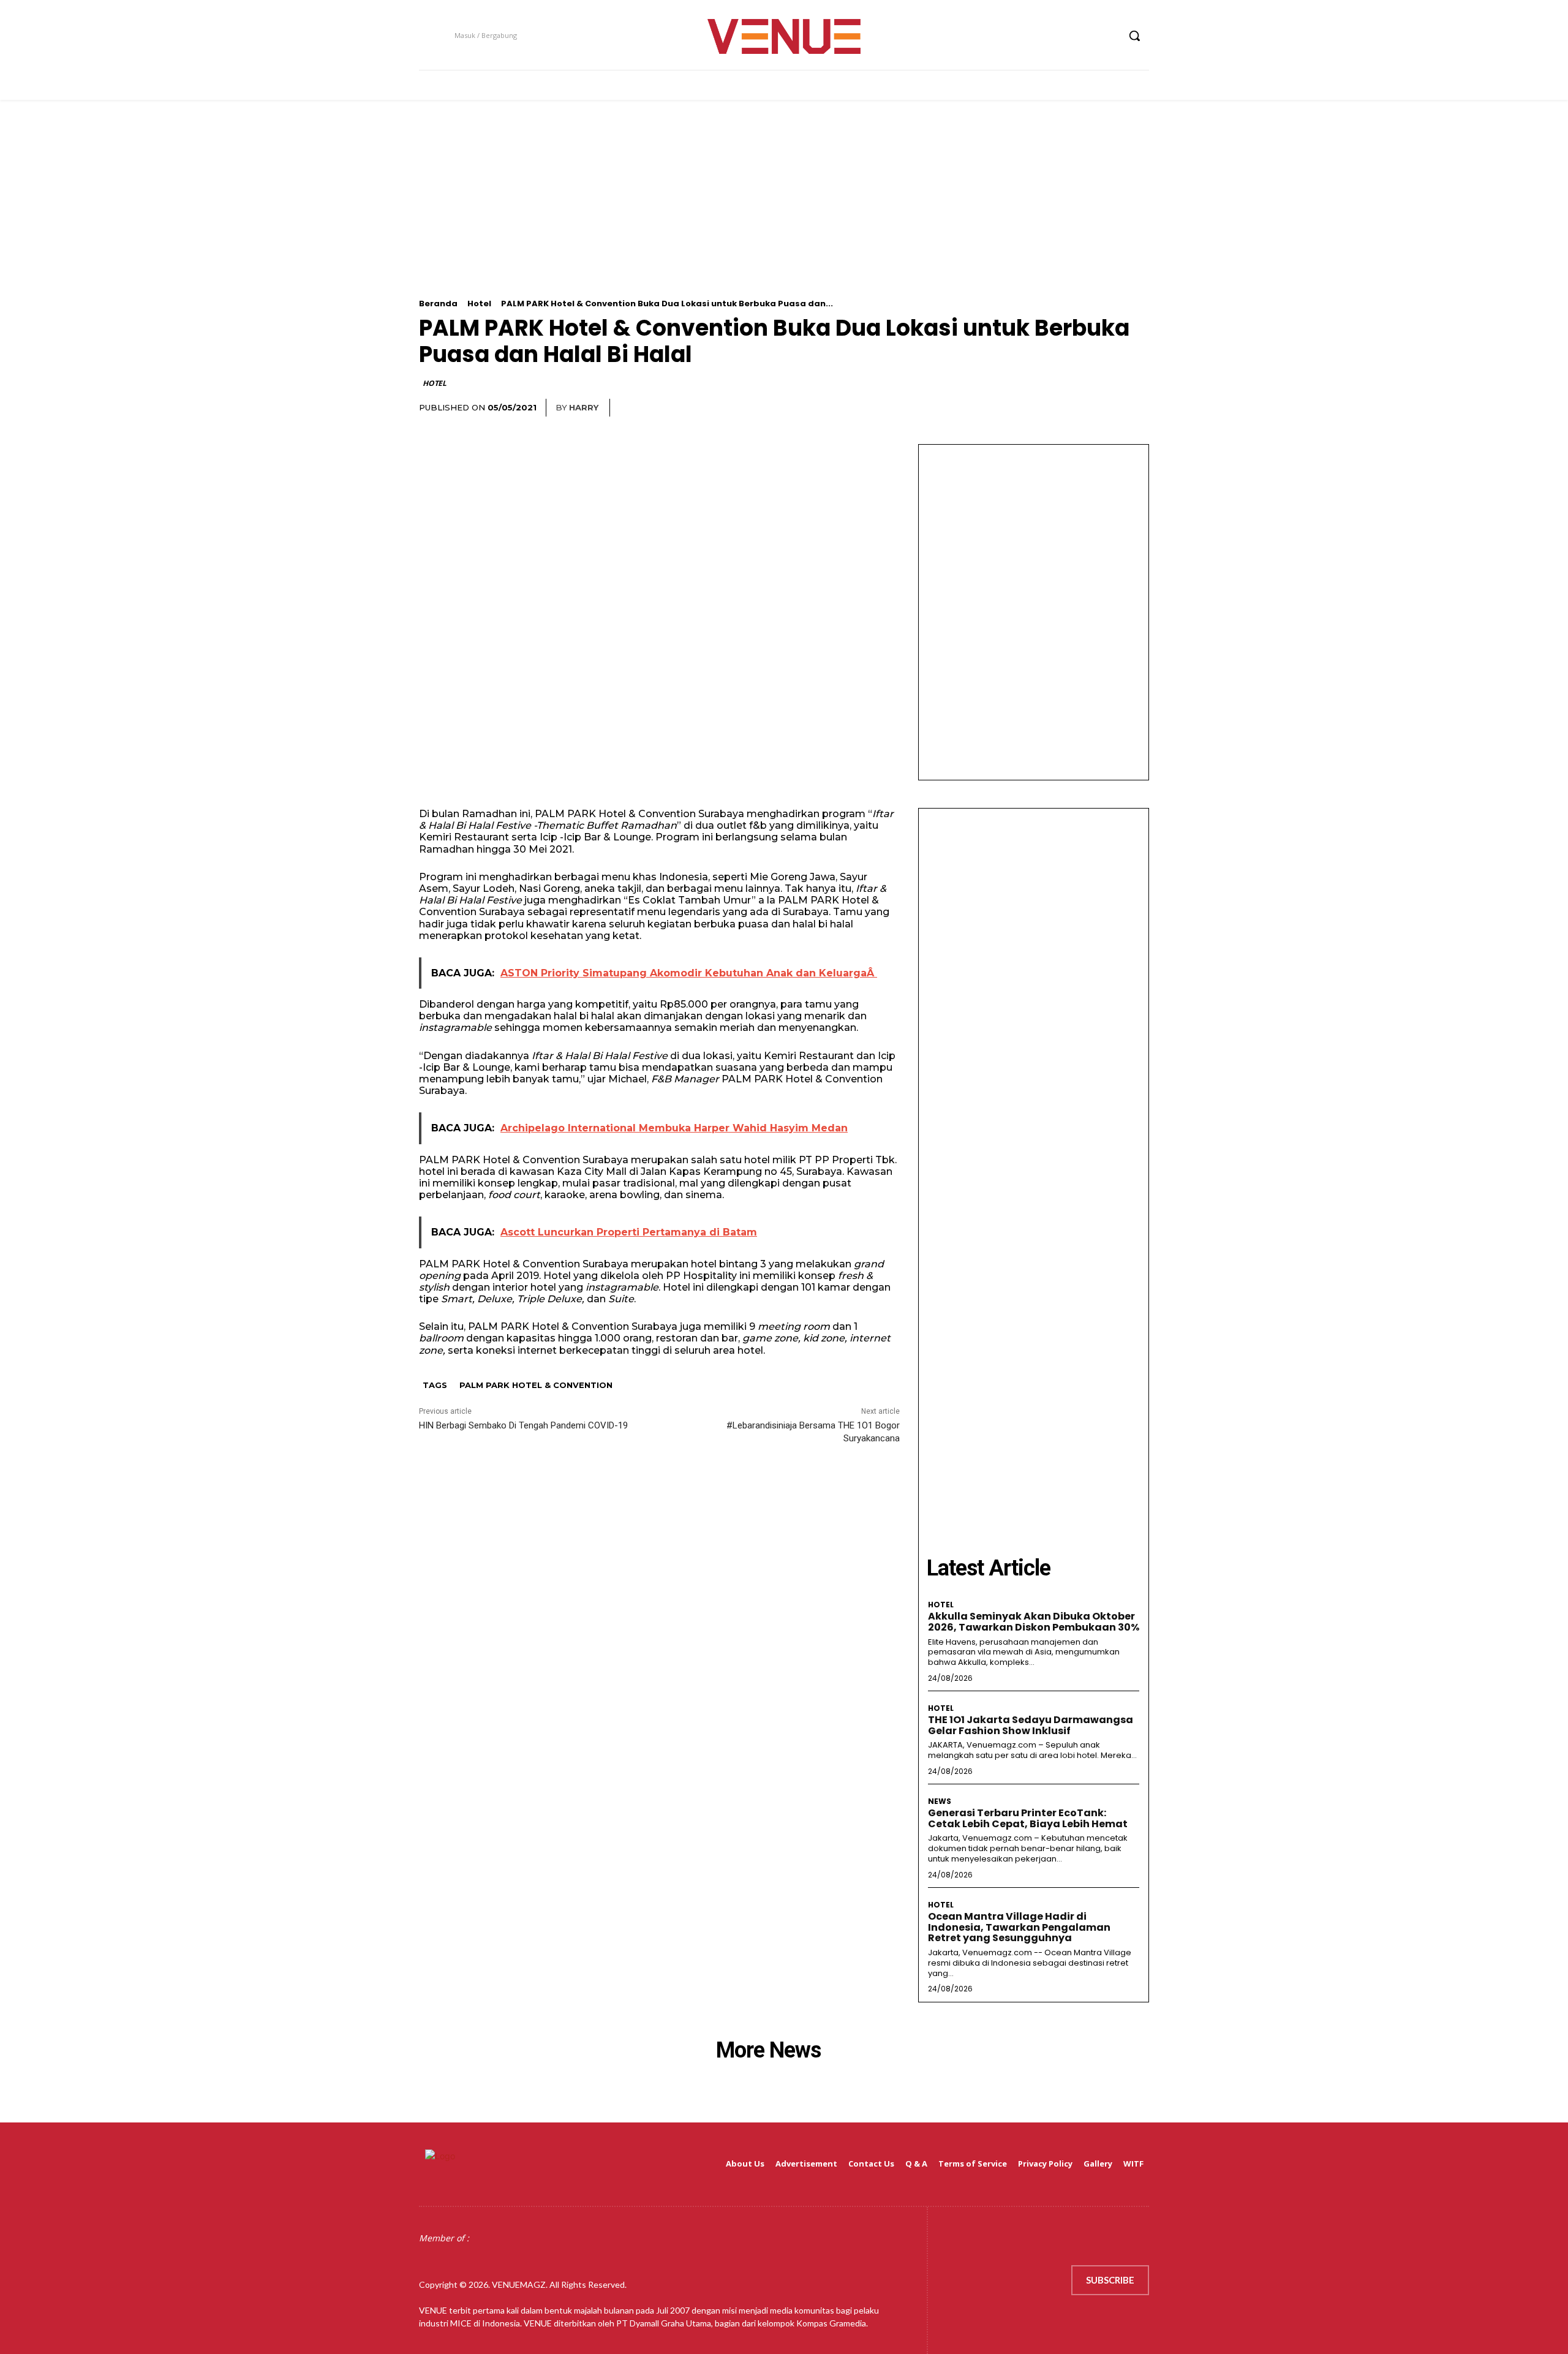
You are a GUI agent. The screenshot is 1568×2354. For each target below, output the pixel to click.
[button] (1134, 36)
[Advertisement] (784, 213)
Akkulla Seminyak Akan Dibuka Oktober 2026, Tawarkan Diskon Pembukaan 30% (1034, 1622)
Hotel (479, 304)
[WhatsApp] (1107, 408)
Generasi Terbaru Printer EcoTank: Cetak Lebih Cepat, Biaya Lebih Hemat (1028, 1818)
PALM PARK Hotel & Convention (536, 1385)
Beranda (438, 304)
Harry (584, 407)
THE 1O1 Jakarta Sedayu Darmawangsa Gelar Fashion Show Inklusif (1031, 1725)
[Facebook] (1040, 36)
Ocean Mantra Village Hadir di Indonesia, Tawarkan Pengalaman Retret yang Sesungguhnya (1019, 1927)
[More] (1136, 408)
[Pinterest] (1079, 408)
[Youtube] (1108, 36)
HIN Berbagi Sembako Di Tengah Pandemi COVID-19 (523, 1425)
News (940, 1801)
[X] (1086, 36)
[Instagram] (1062, 36)
